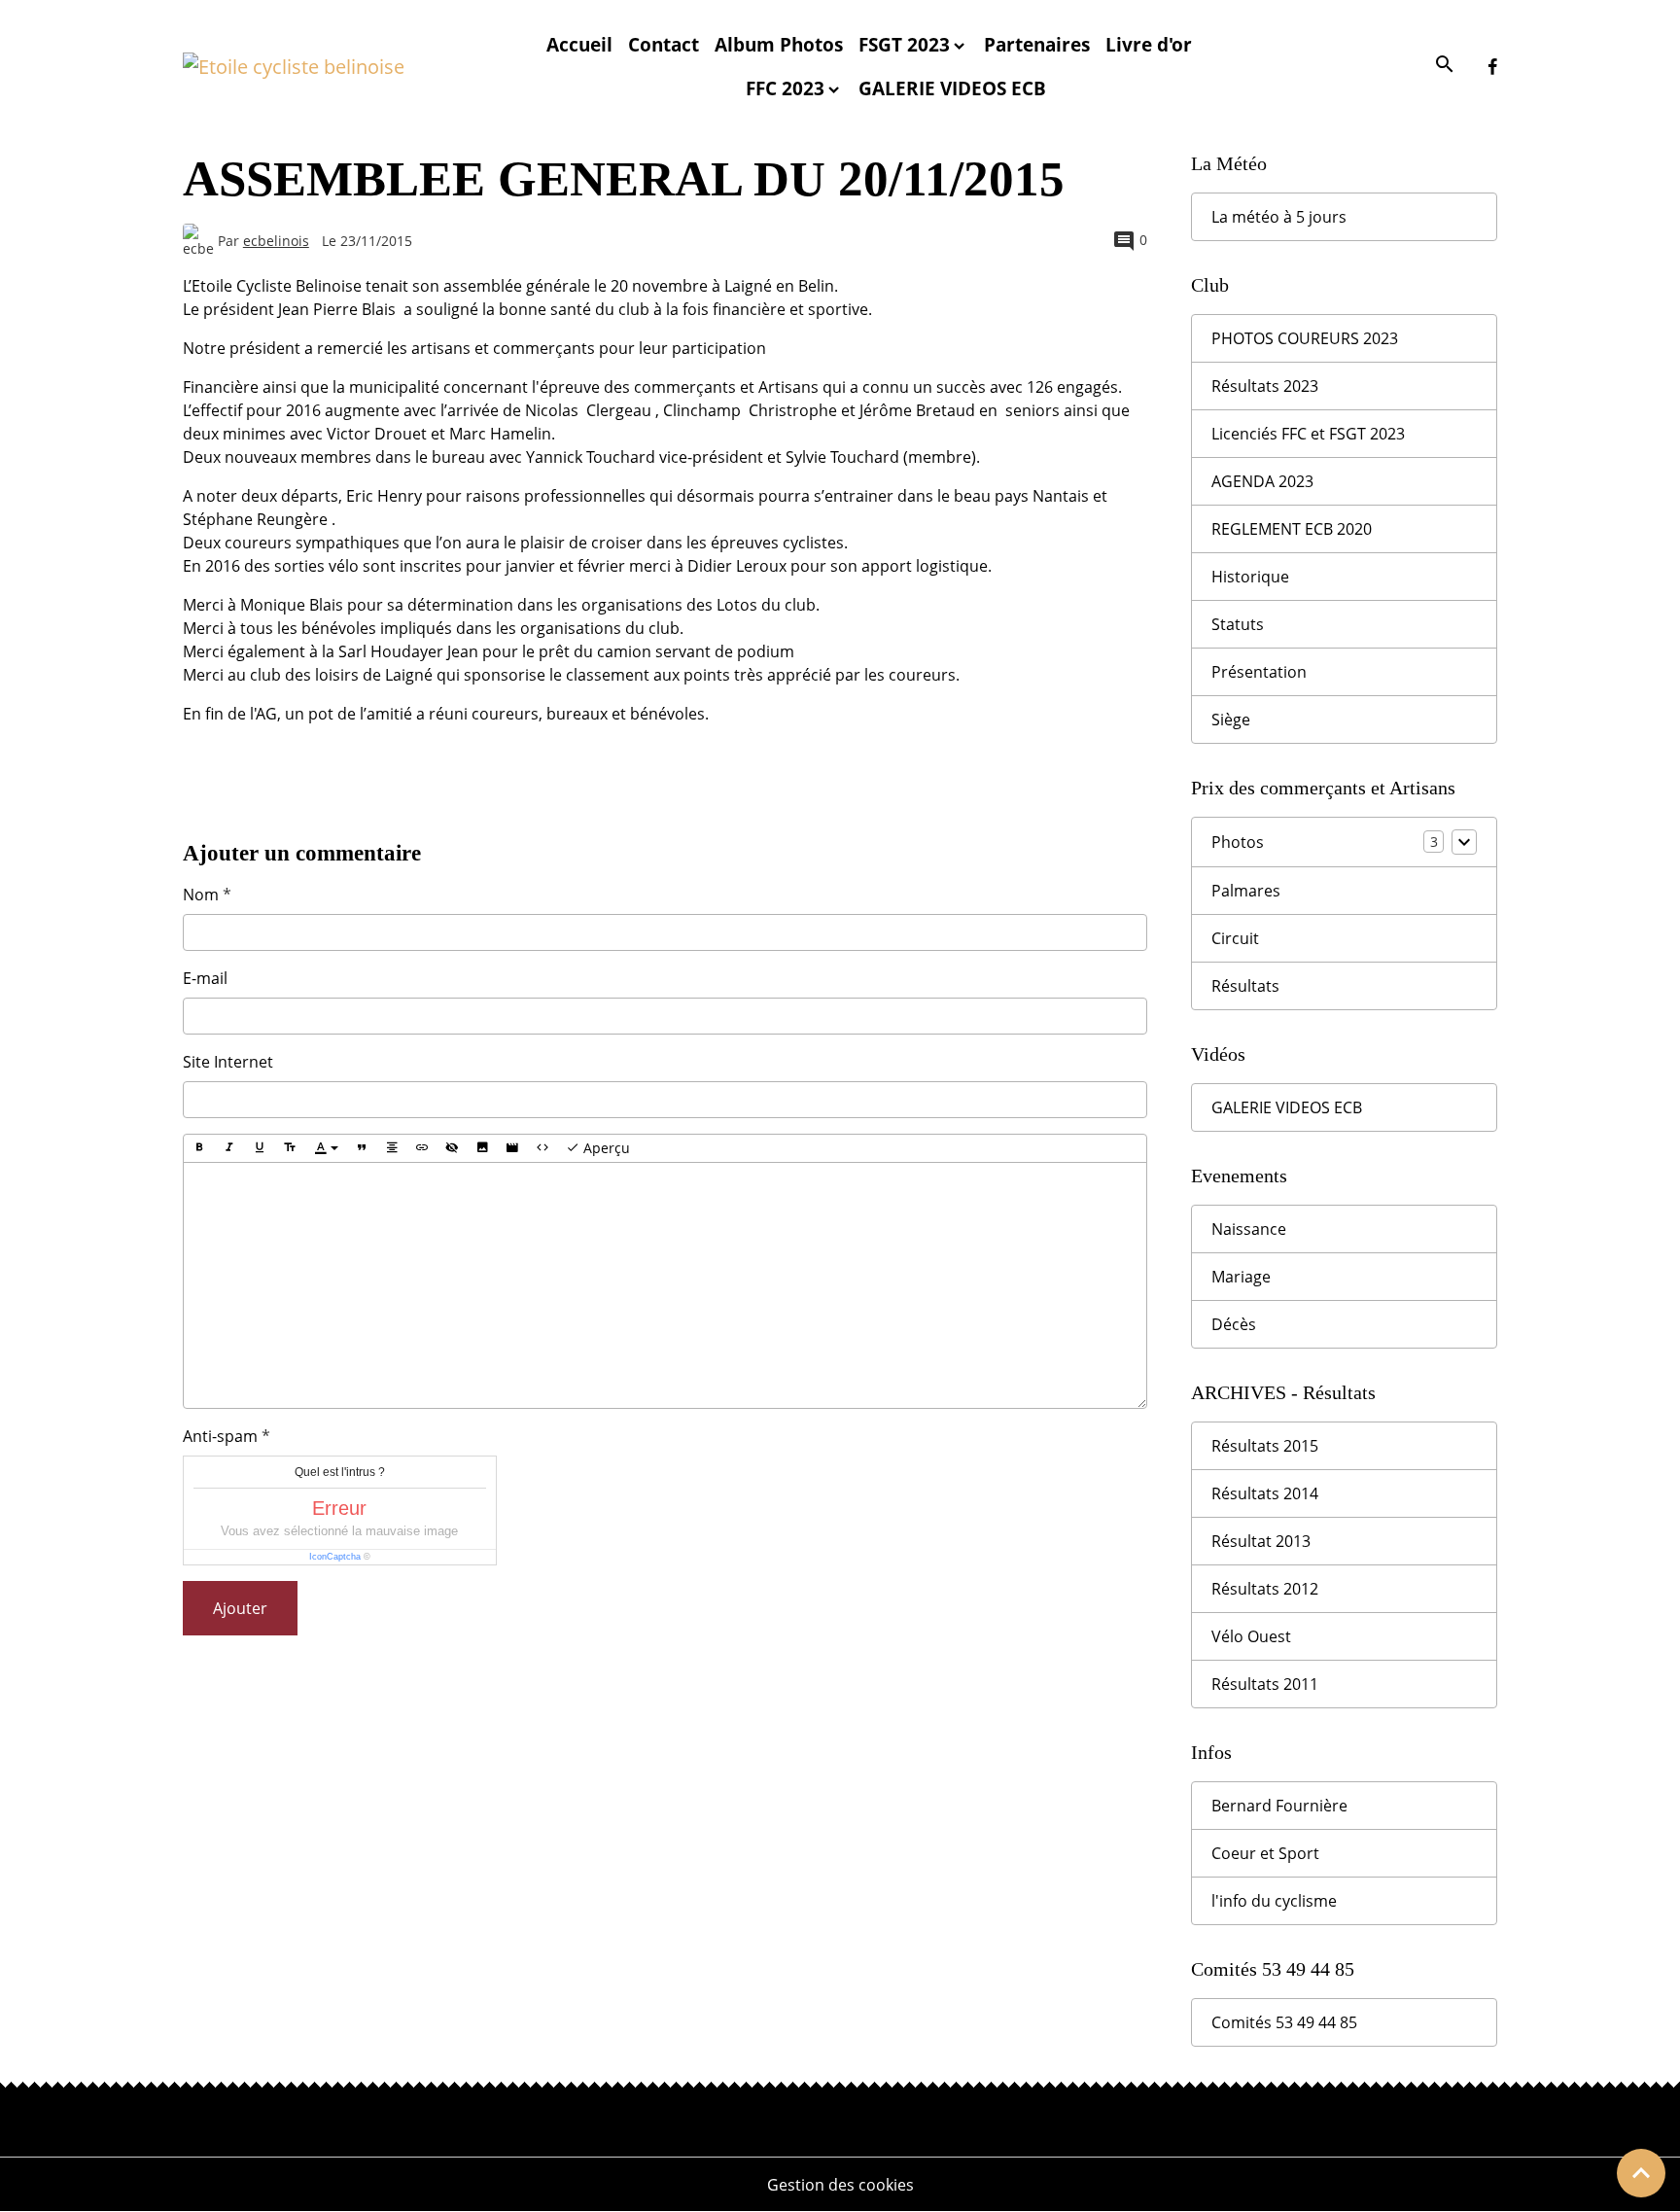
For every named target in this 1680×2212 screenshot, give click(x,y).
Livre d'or (1149, 44)
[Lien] (422, 1148)
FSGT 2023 (904, 44)
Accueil (579, 44)
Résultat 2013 (1261, 1541)
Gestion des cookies (840, 2185)
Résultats (1245, 986)
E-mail (205, 978)
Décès (1234, 1324)
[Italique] (229, 1148)
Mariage (1241, 1277)
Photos (1238, 842)
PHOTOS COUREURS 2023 (1305, 338)
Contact (664, 44)
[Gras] (199, 1148)
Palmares (1246, 891)
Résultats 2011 (1265, 1684)
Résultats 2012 (1265, 1589)
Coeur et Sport (1265, 1853)
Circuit (1235, 938)
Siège (1231, 720)
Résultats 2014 (1265, 1493)
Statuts (1238, 624)
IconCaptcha (335, 1557)
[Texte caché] (452, 1148)
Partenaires (1037, 44)
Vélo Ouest (1251, 1636)
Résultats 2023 (1265, 386)
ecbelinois (276, 241)
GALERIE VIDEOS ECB (952, 88)
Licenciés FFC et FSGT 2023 (1308, 434)
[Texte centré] (392, 1148)
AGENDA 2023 (1262, 481)
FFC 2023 (785, 88)
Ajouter (240, 1608)
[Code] (542, 1148)
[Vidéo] (512, 1148)
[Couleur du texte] (327, 1148)
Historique (1250, 577)
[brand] (297, 67)
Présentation (1259, 672)
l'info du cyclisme (1274, 1901)
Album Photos (779, 44)
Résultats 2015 (1265, 1446)
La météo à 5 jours (1279, 217)
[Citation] (362, 1148)
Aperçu (605, 1148)
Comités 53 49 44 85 (1284, 2022)
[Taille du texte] (290, 1148)
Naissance (1249, 1229)
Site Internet (228, 1062)
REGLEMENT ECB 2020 (1292, 529)
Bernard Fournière (1279, 1806)
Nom (201, 895)
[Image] (482, 1148)
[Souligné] (260, 1148)
